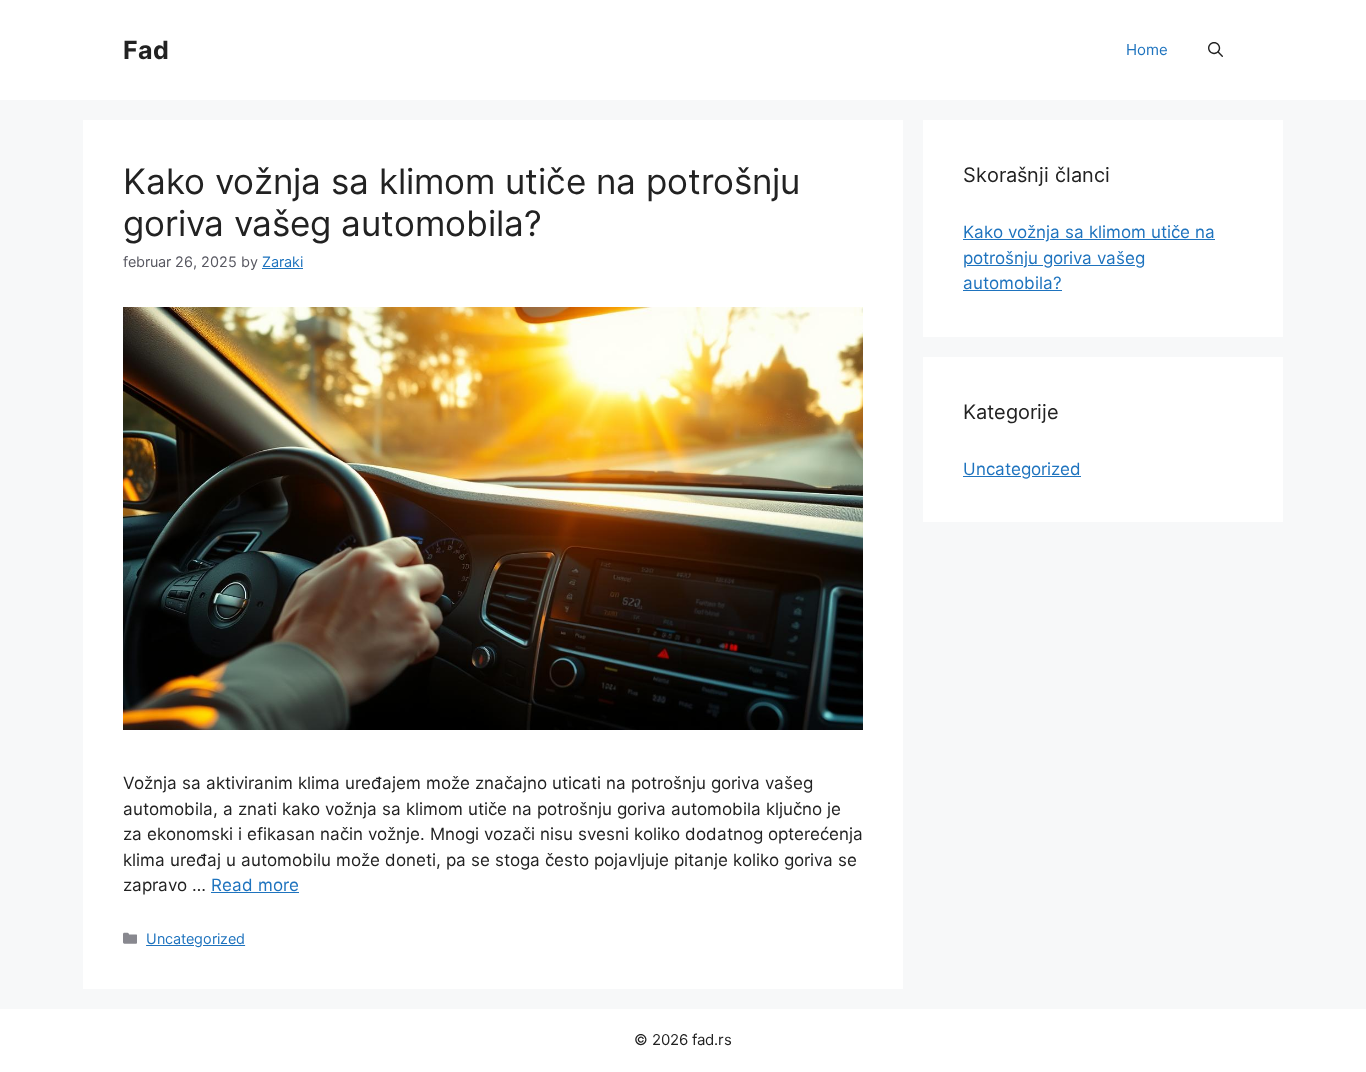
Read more (255, 885)
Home (1147, 49)
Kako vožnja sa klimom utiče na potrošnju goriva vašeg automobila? (461, 202)
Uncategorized (195, 938)
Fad (146, 50)
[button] (1215, 50)
